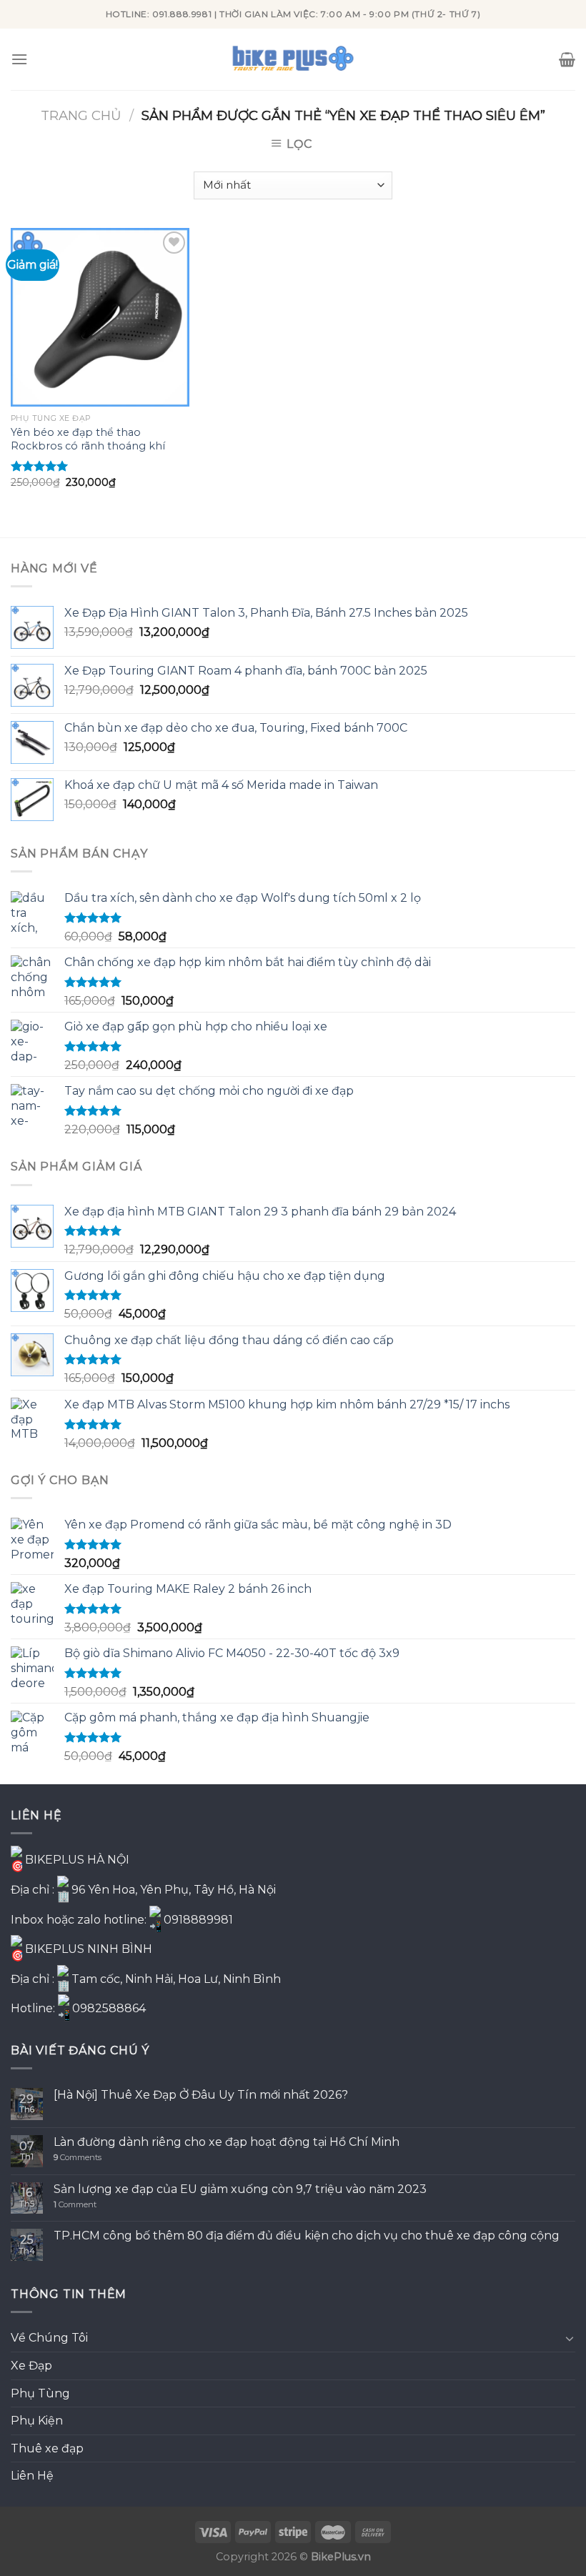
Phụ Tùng (40, 2393)
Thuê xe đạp (47, 2448)
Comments (78, 2158)
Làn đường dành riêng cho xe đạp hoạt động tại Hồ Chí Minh (227, 2142)
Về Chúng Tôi (49, 2338)
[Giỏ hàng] (567, 59)
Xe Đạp (31, 2366)
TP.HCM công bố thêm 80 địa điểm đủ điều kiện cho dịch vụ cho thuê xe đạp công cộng (307, 2236)
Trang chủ (81, 115)
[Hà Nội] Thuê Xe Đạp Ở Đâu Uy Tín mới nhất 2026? (201, 2095)
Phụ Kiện (37, 2421)
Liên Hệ (32, 2476)
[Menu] (19, 59)
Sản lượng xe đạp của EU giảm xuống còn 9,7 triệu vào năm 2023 (240, 2189)
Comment (75, 2205)
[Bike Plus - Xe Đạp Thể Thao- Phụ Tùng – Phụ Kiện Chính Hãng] (293, 59)
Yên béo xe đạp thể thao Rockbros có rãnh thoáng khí (88, 439)
